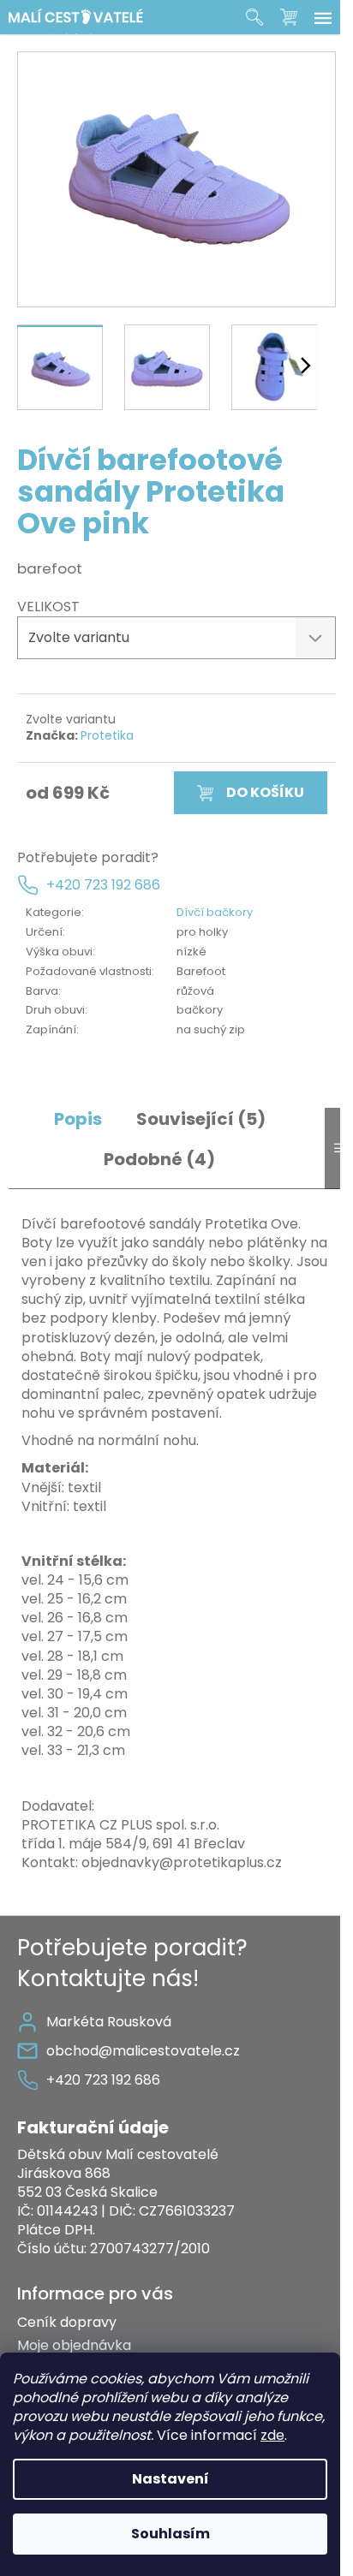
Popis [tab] (78, 1119)
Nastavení (171, 2479)
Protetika (107, 735)
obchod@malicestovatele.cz (143, 2051)
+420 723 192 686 (103, 885)
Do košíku (265, 792)
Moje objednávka (74, 2345)
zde (272, 2435)
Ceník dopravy (67, 2322)
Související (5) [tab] (201, 1119)
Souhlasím (171, 2534)
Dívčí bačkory (215, 912)
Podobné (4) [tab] (159, 1160)
